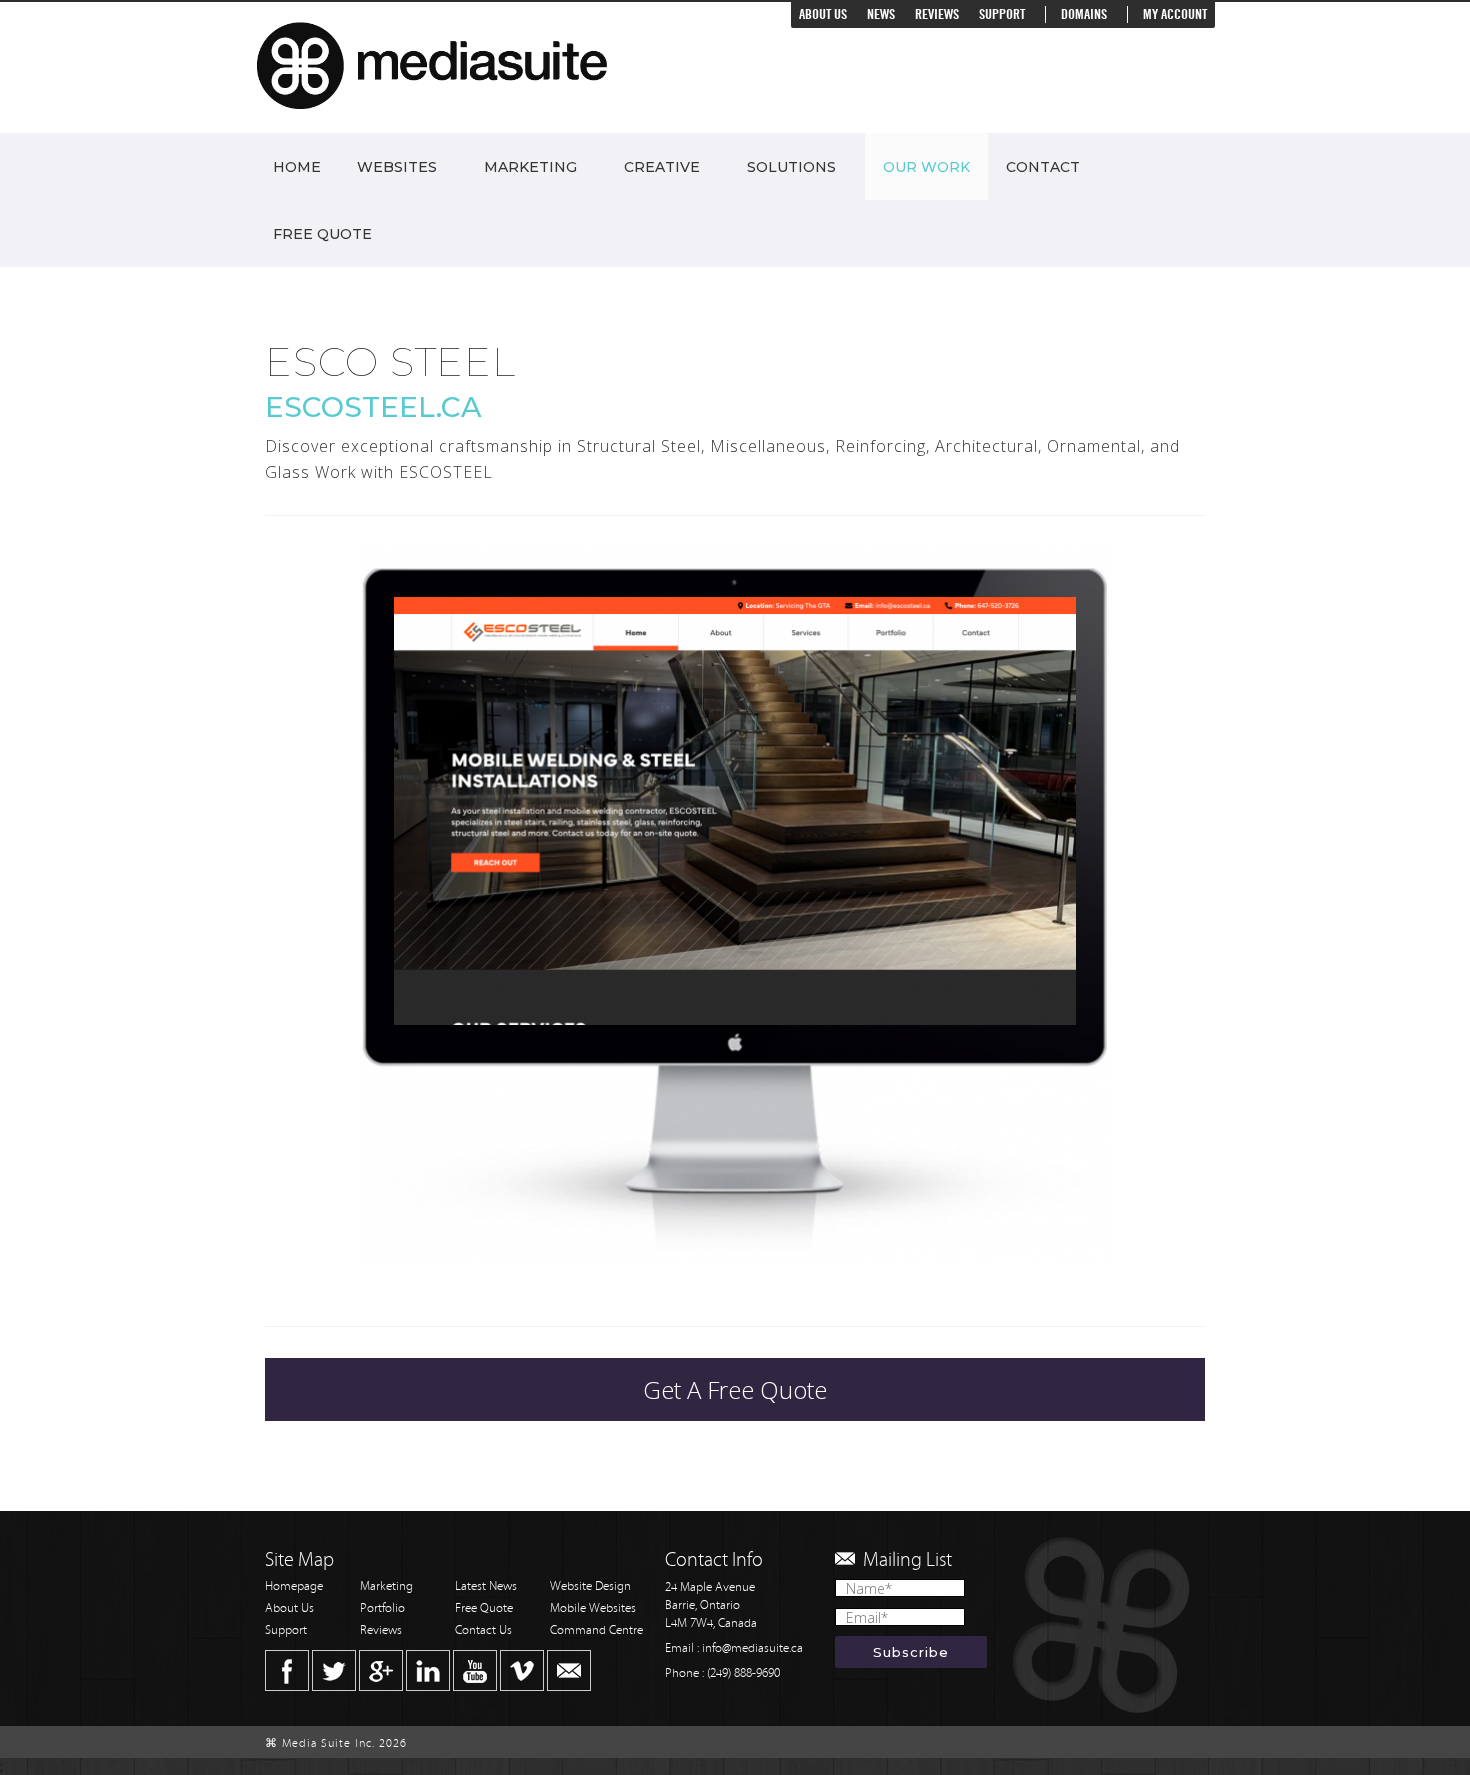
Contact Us (483, 1630)
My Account (1175, 14)
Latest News (486, 1586)
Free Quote (322, 234)
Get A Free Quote (735, 1389)
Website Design (590, 1586)
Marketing (530, 167)
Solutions (791, 167)
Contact (1043, 167)
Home (297, 167)
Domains (1084, 14)
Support (1002, 14)
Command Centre (596, 1630)
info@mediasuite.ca (752, 1648)
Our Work (926, 167)
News (881, 14)
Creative (662, 167)
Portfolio (382, 1608)
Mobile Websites (593, 1608)
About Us (823, 14)
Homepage (294, 1586)
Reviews (937, 14)
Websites (397, 167)
